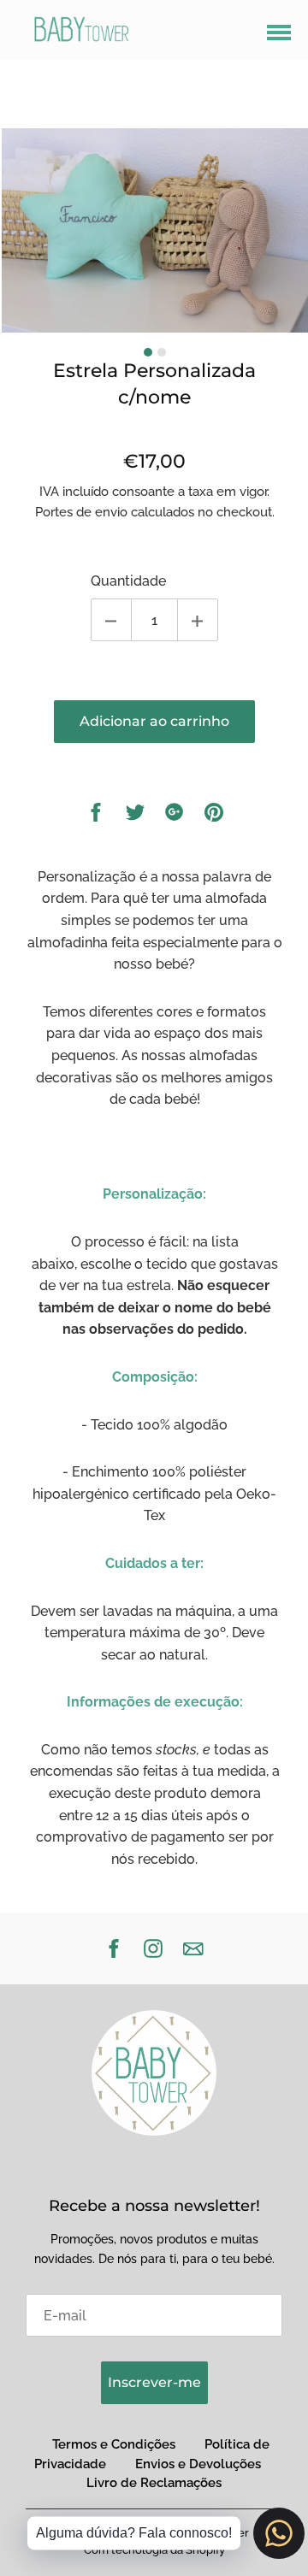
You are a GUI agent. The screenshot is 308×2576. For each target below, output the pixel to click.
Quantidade (128, 581)
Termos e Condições (114, 2444)
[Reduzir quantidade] (111, 620)
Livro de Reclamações (154, 2483)
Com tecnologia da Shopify (154, 2550)
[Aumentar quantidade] (198, 620)
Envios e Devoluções (198, 2464)
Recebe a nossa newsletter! (154, 2206)
